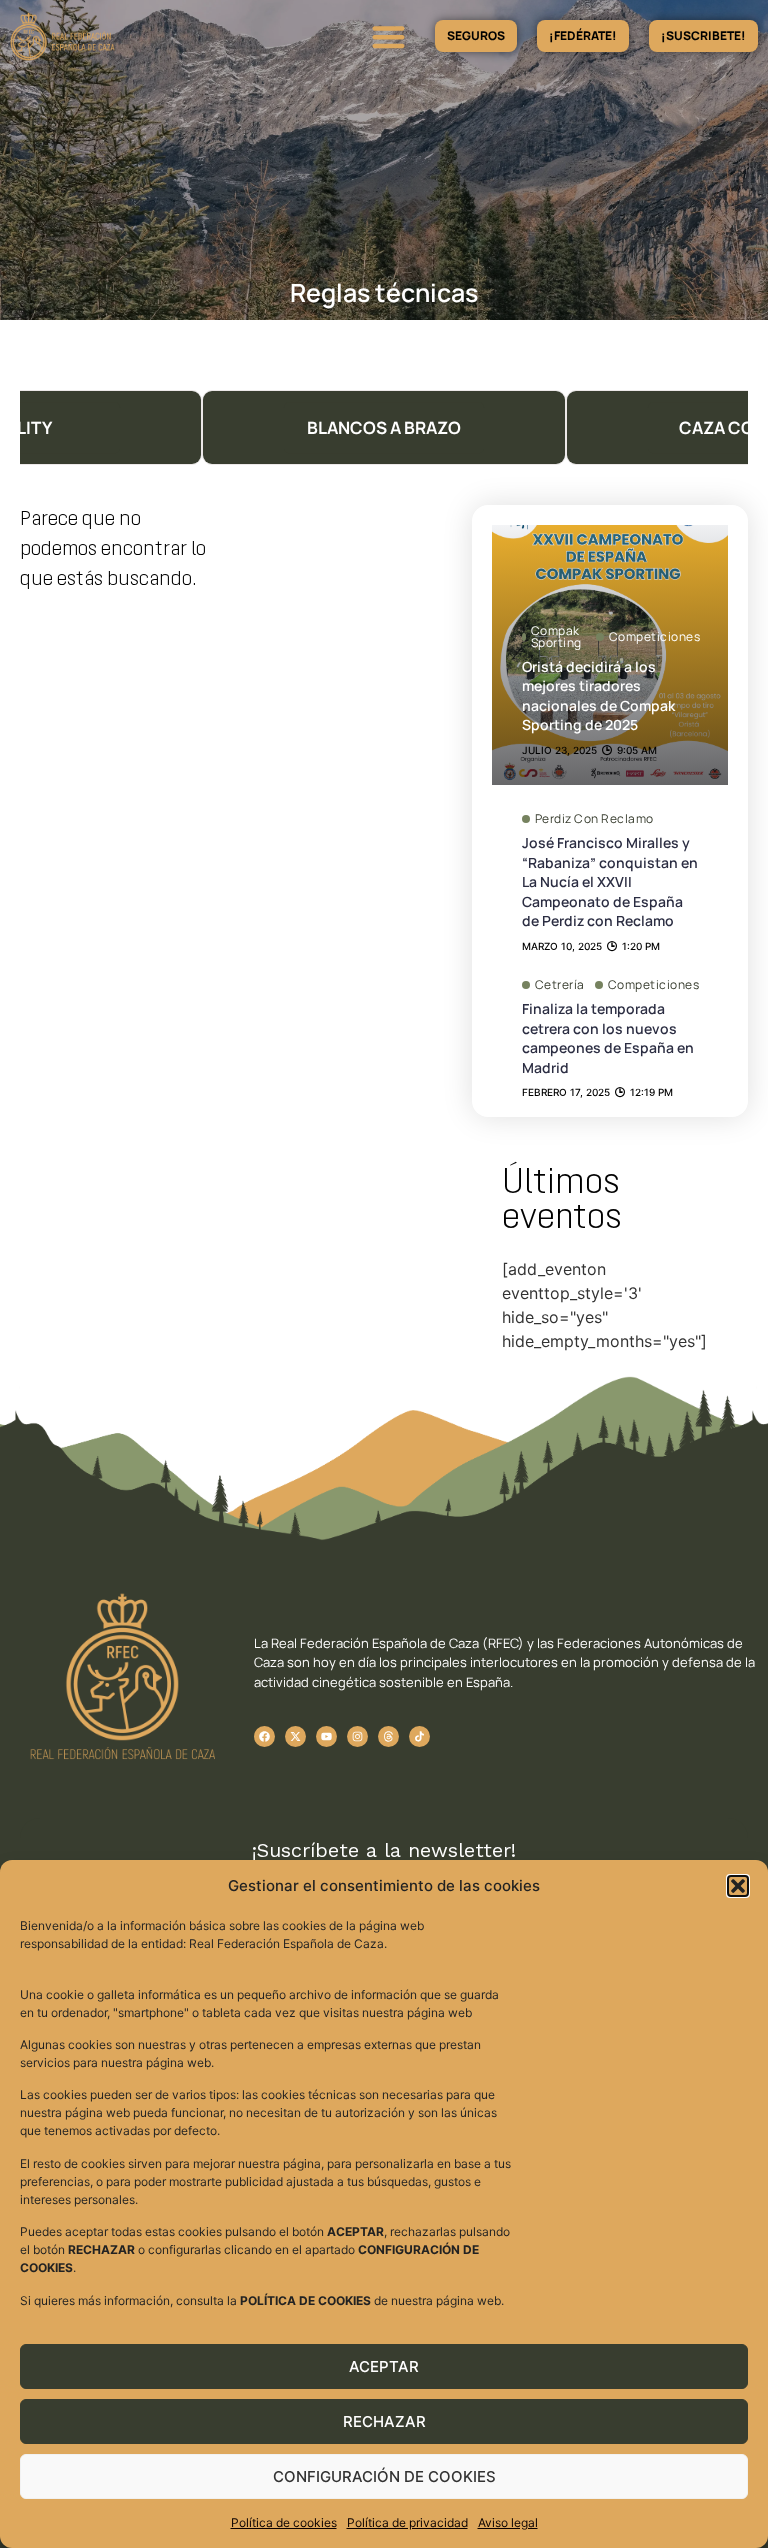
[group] (384, 427)
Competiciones (655, 636)
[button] (738, 1886)
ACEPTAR (384, 2366)
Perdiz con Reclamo (594, 819)
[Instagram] (357, 1736)
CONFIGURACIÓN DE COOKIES (384, 2476)
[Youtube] (326, 1736)
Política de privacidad (407, 2522)
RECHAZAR (384, 2421)
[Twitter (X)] (295, 1736)
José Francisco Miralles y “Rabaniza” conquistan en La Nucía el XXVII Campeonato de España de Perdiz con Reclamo (610, 881)
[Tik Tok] (388, 1736)
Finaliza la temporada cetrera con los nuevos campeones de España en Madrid (608, 1038)
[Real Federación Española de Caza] (115, 36)
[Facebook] (264, 1736)
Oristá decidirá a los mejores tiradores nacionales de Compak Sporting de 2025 (598, 696)
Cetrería (560, 985)
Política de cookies (284, 2522)
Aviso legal (508, 2522)
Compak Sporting (556, 637)
